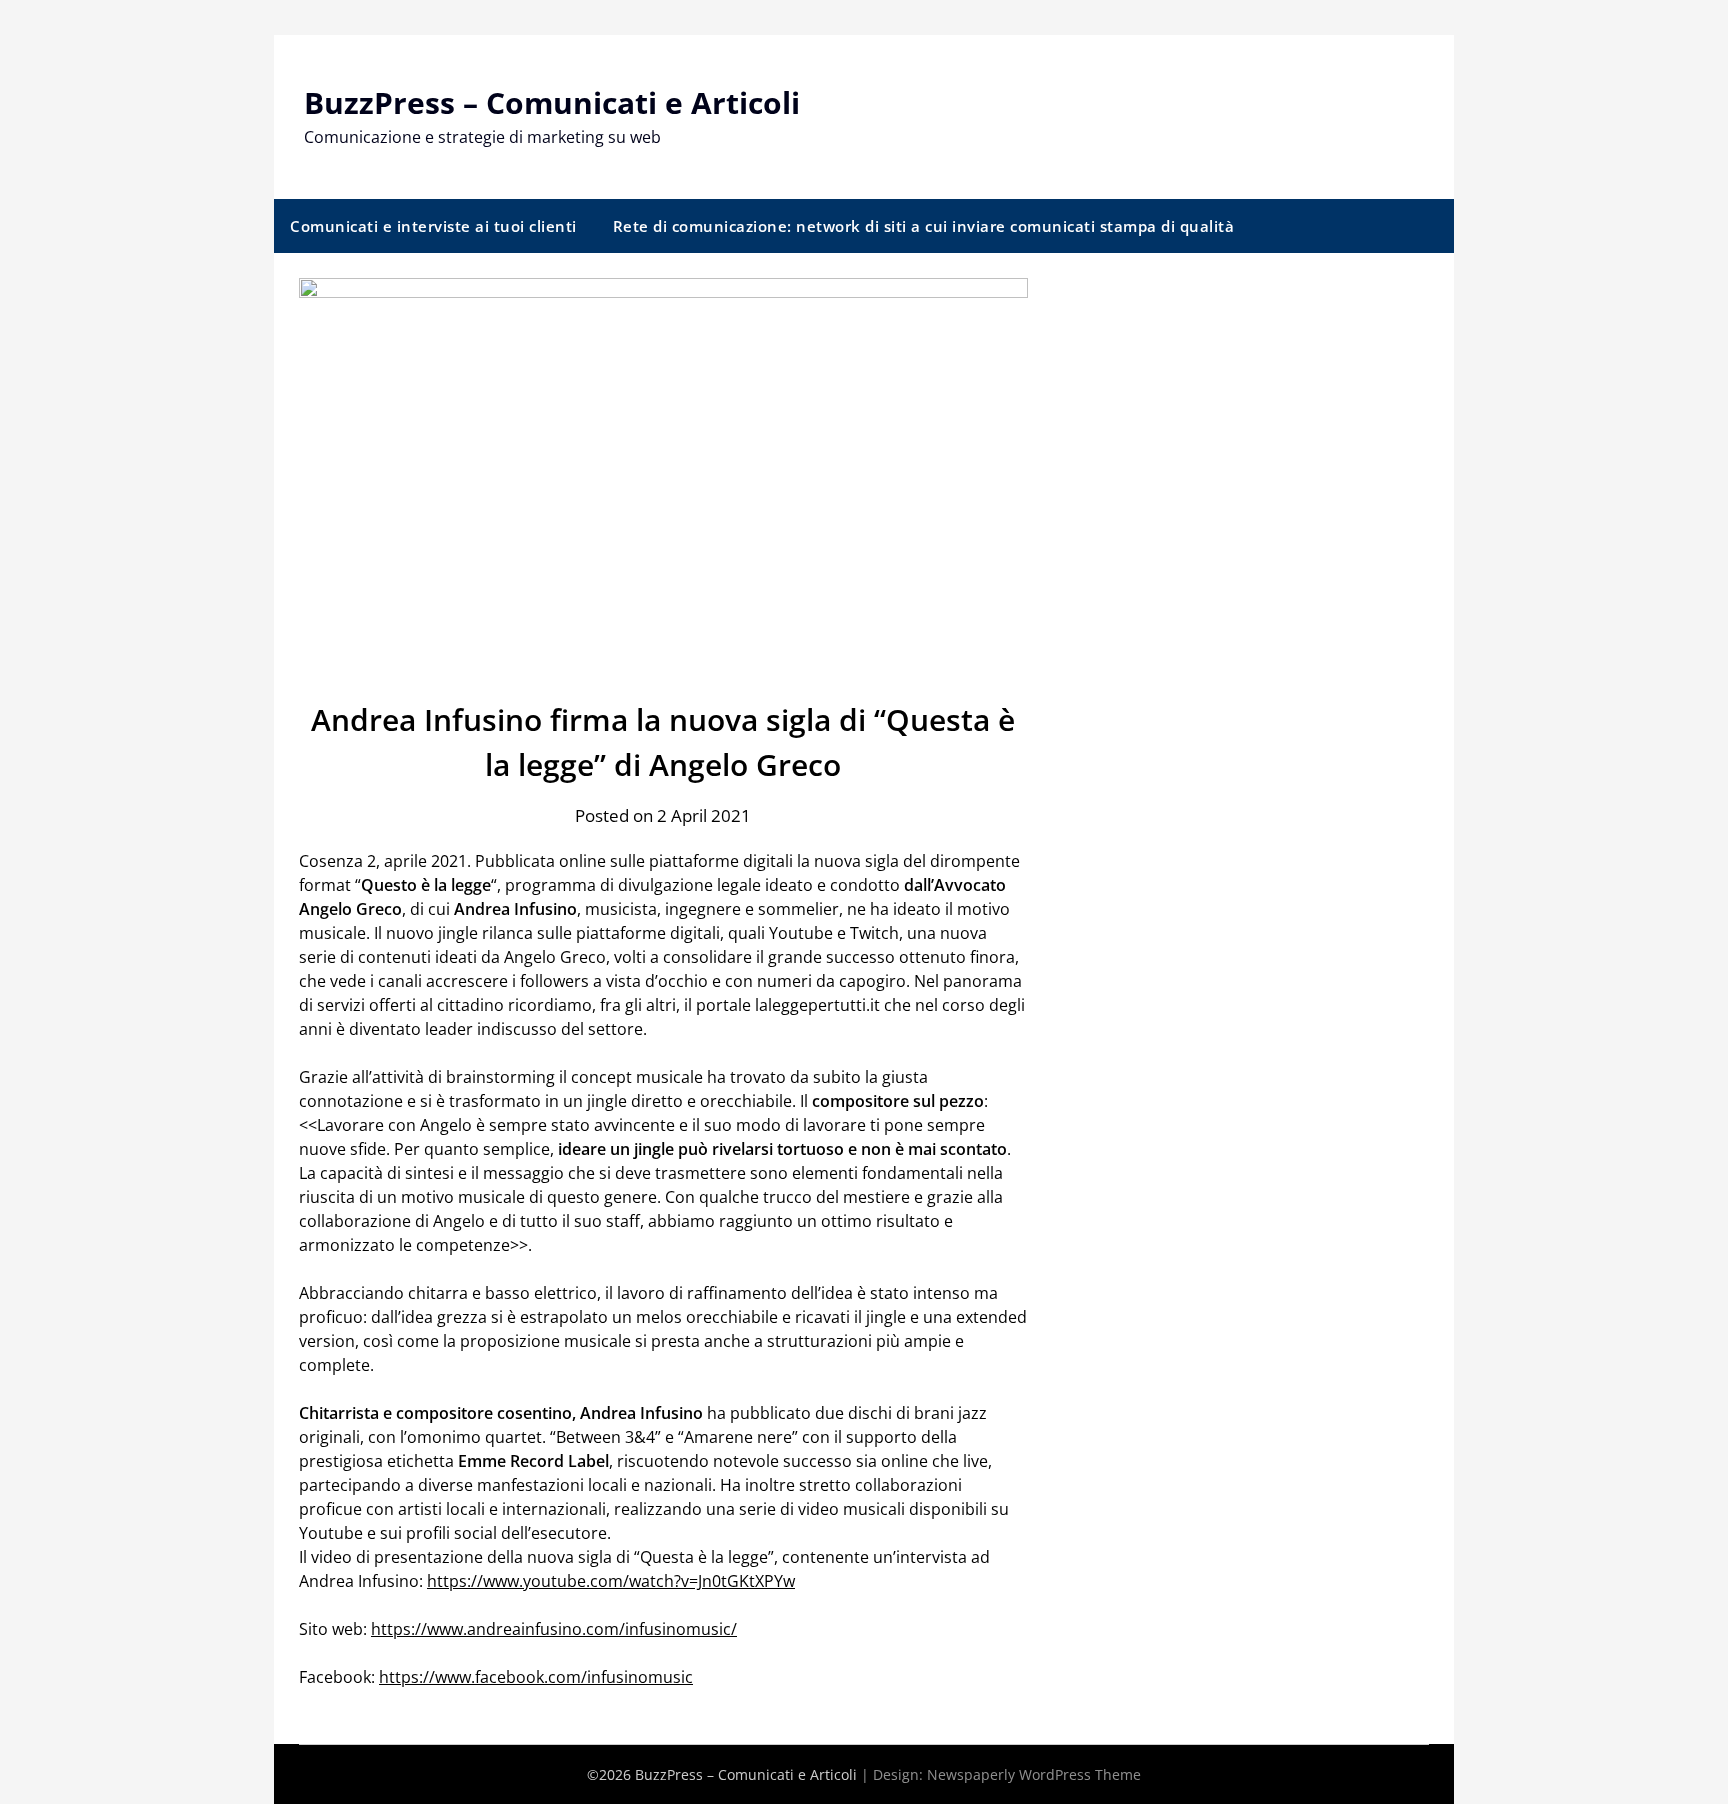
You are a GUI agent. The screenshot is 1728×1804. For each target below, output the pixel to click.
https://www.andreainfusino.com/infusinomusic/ (554, 1629)
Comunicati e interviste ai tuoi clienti (433, 226)
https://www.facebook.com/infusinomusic (536, 1677)
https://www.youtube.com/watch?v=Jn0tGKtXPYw (611, 1581)
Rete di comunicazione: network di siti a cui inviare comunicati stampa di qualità (924, 226)
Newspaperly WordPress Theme (1034, 1774)
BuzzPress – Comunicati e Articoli (552, 102)
